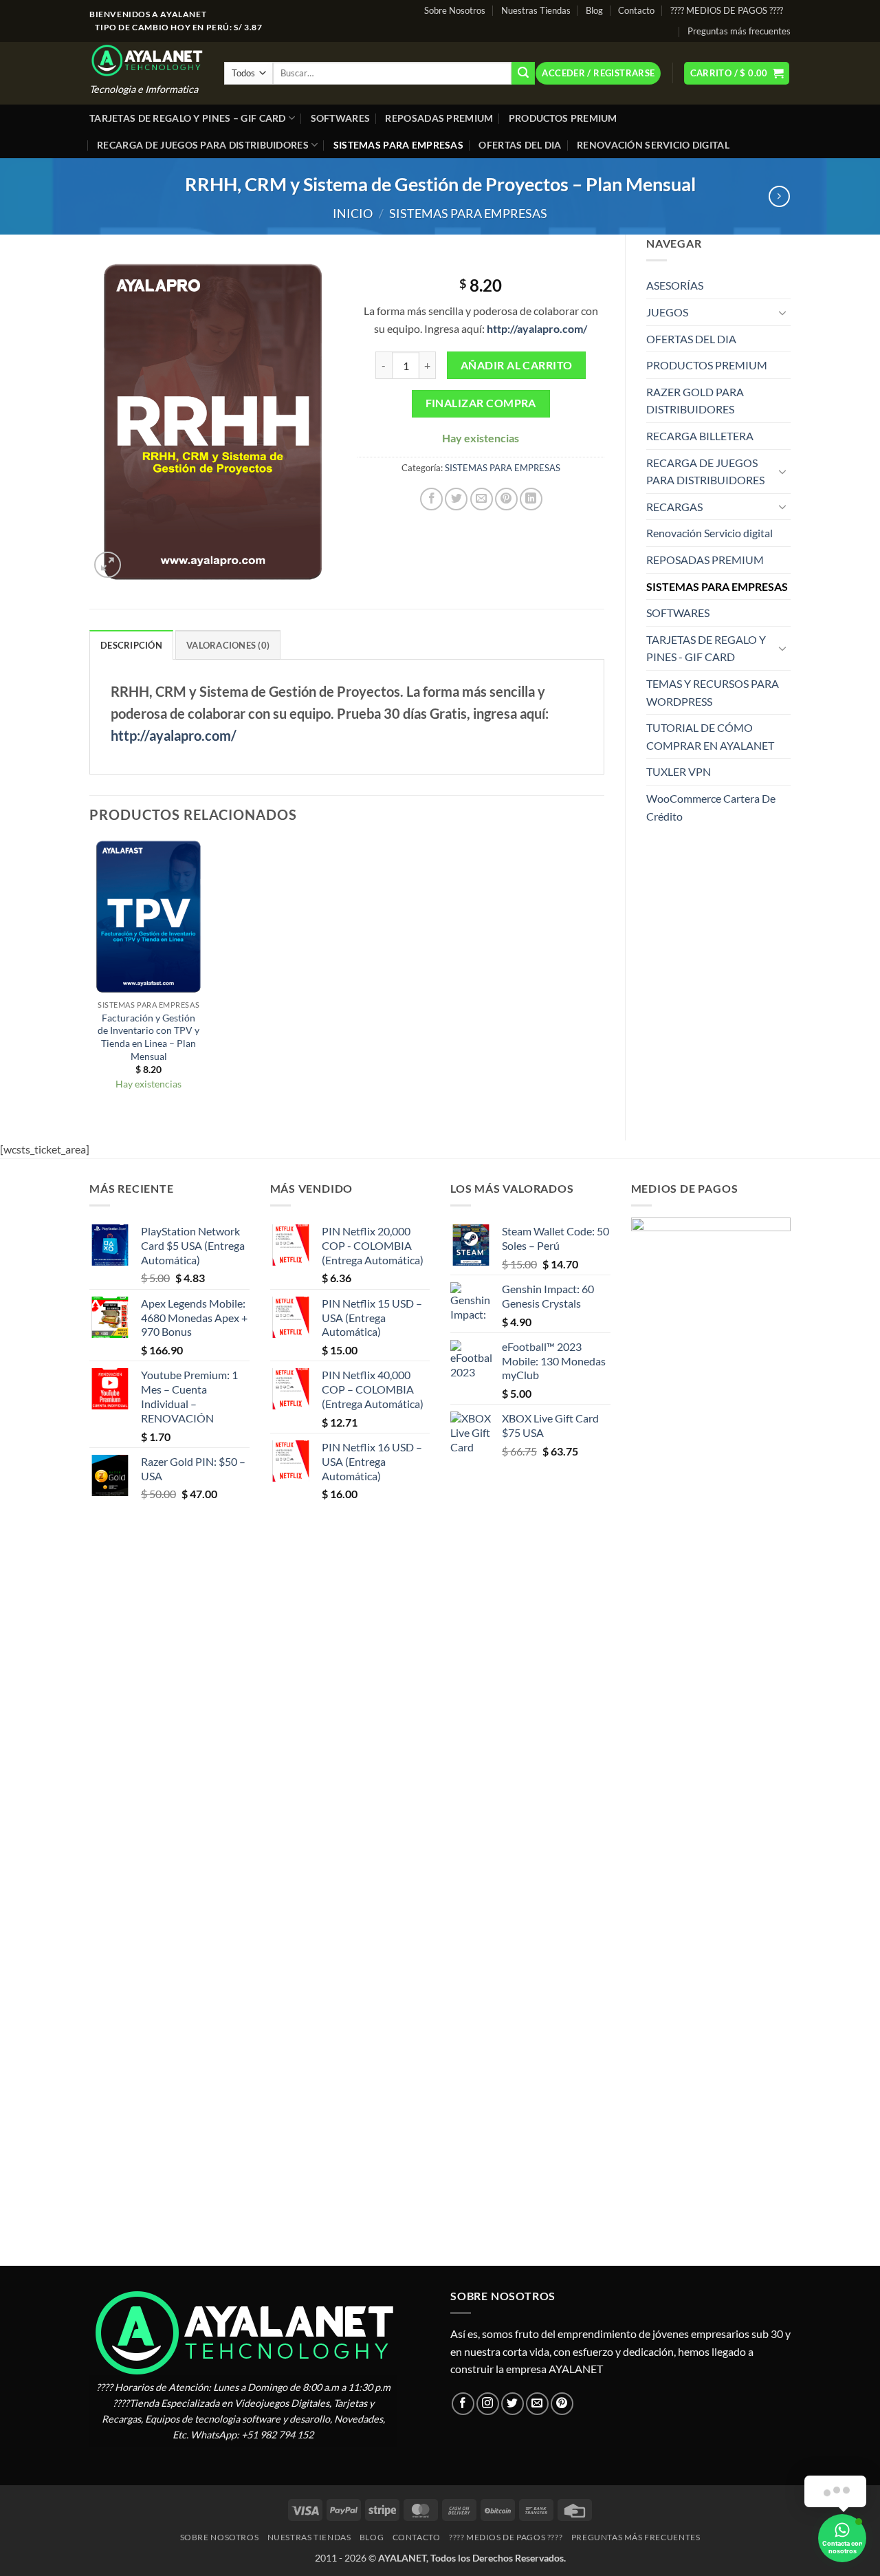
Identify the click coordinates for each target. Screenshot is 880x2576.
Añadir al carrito (517, 365)
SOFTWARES (341, 118)
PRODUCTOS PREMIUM (563, 118)
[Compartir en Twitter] (456, 499)
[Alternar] (782, 312)
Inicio (353, 213)
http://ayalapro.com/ (174, 735)
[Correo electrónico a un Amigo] (482, 499)
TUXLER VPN (679, 771)
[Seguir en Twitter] (513, 2404)
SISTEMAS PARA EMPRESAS (398, 145)
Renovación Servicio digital (653, 145)
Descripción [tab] (131, 645)
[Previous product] (779, 196)
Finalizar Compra (481, 403)
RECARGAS (674, 507)
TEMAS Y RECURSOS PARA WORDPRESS (713, 692)
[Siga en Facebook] (463, 2404)
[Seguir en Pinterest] (562, 2404)
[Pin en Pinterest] (506, 499)
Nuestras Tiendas (536, 10)
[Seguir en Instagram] (488, 2404)
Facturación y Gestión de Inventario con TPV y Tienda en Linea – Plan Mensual (148, 1037)
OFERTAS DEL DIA (520, 145)
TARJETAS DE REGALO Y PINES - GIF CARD (706, 648)
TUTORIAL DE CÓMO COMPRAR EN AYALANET (710, 736)
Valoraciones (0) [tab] (228, 645)
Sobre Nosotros (455, 10)
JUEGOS (667, 312)
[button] (598, 73)
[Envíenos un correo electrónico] (537, 2404)
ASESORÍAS (675, 285)
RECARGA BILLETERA (700, 436)
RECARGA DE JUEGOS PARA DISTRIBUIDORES (203, 145)
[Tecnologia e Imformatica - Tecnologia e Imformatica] (146, 60)
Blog (594, 10)
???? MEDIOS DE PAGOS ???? (727, 10)
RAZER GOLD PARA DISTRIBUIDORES (695, 401)
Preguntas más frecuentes (739, 31)
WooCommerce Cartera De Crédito (711, 807)
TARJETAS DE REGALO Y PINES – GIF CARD (188, 118)
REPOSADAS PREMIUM (439, 118)
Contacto (636, 10)
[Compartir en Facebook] (431, 499)
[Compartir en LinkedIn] (531, 499)
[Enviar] (523, 74)
